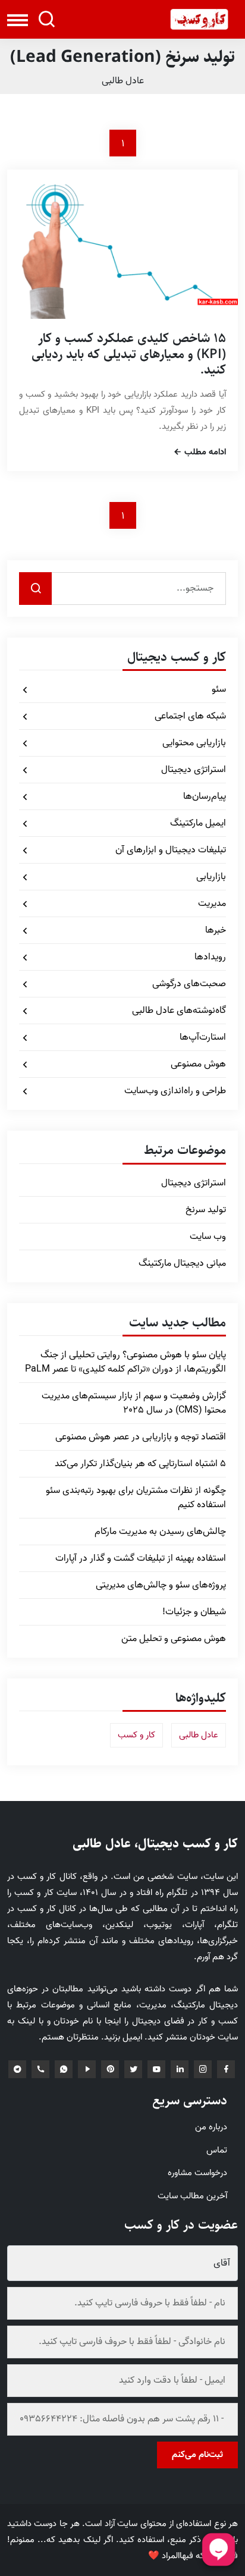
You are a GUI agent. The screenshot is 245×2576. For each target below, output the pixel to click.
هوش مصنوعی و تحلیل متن (174, 1639)
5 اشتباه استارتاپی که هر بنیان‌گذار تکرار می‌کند (140, 1464)
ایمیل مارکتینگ (198, 823)
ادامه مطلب (204, 453)
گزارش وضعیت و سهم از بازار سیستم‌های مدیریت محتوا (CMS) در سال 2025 (134, 1403)
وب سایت (208, 1237)
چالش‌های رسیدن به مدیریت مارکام (160, 1532)
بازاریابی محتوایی (194, 743)
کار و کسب (136, 1735)
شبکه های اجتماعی (190, 716)
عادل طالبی (123, 81)
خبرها (216, 930)
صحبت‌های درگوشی (189, 984)
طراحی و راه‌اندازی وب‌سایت (175, 1091)
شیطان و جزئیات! (194, 1612)
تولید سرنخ (206, 1210)
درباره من (211, 2127)
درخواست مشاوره (197, 2173)
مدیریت (212, 903)
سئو (219, 689)
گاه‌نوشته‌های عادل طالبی (179, 1011)
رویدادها (210, 957)
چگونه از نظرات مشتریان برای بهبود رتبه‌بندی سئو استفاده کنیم (136, 1498)
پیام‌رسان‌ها (205, 796)
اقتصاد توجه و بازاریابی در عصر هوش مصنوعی (141, 1437)
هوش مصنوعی (198, 1064)
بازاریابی (211, 877)
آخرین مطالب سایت (192, 2196)
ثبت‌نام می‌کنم (197, 2455)
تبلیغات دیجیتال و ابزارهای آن (171, 850)
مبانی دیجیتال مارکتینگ (182, 1263)
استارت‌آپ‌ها (203, 1037)
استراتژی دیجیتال (194, 770)
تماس (217, 2150)
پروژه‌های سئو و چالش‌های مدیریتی (161, 1585)
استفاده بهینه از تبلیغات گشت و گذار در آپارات (141, 1558)
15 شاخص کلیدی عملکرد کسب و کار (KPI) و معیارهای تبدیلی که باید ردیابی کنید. (129, 354)
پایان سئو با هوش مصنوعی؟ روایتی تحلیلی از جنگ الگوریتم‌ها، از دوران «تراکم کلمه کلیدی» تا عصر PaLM (125, 1362)
